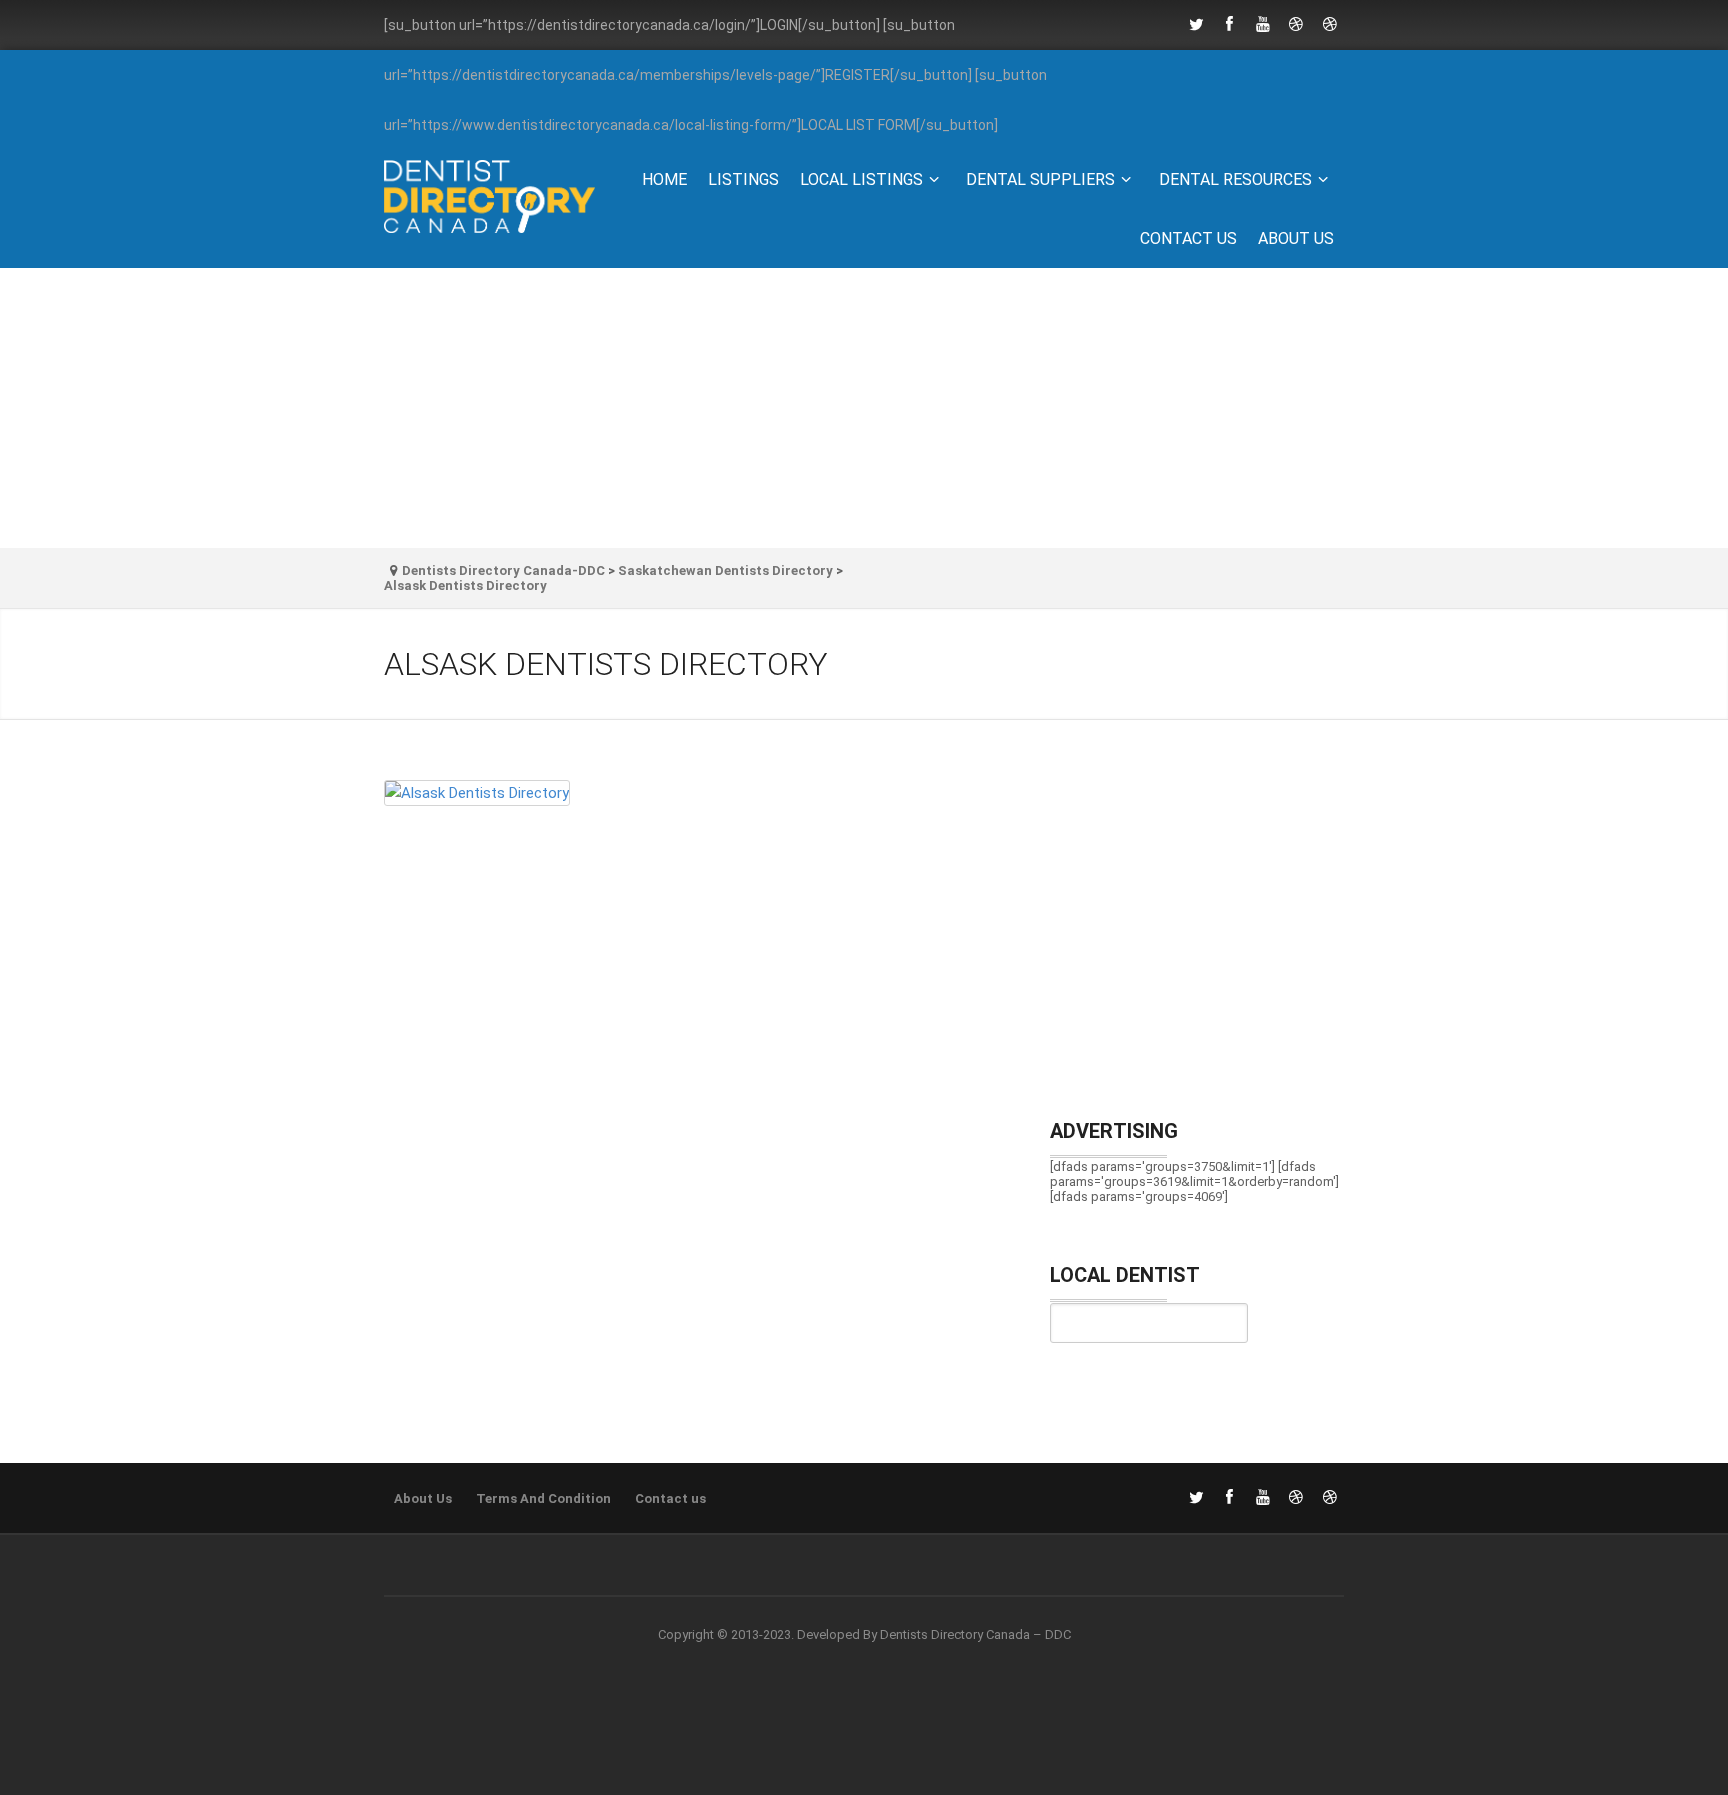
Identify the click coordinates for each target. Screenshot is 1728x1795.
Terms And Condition (543, 1498)
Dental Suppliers (1040, 179)
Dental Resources (1235, 179)
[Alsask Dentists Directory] (697, 800)
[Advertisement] (864, 408)
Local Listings (861, 179)
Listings (743, 179)
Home (664, 179)
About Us (1296, 238)
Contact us (1188, 238)
